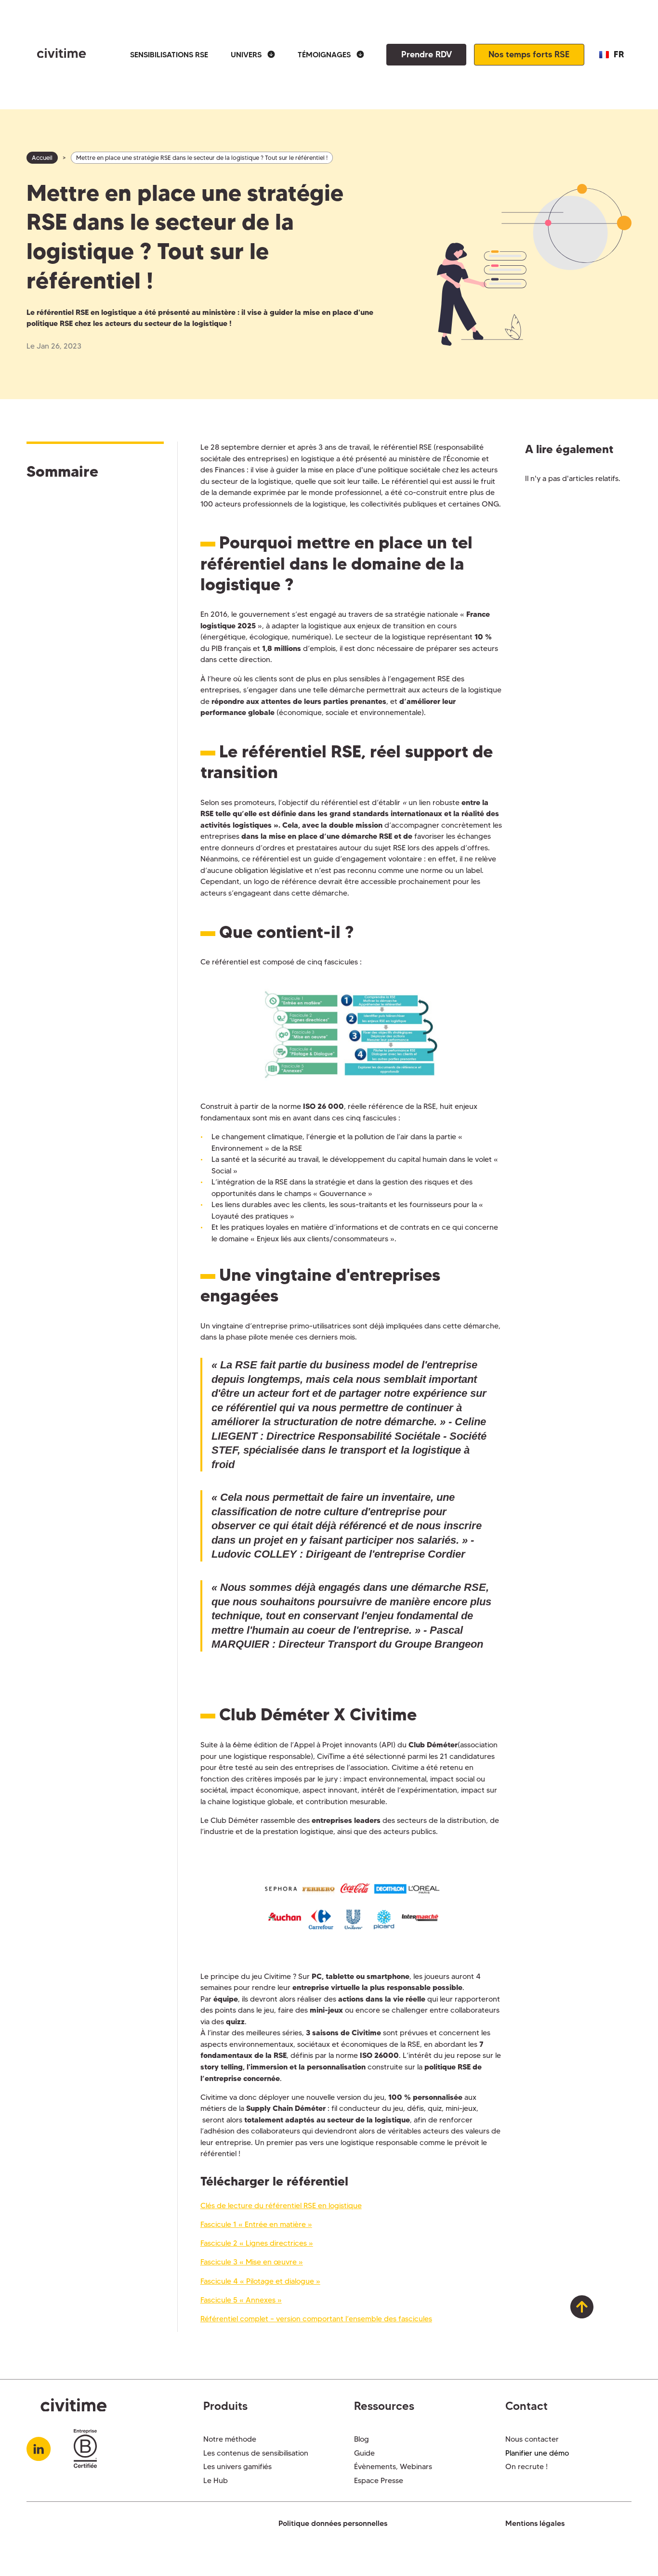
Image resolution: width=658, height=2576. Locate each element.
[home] (56, 55)
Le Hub (216, 2480)
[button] (253, 55)
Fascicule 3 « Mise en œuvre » (252, 2262)
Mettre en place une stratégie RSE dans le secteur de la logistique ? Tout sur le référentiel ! (202, 158)
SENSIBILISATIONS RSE (169, 55)
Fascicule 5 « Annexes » (241, 2300)
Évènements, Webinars (393, 2466)
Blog (362, 2439)
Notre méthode (230, 2439)
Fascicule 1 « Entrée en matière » (256, 2224)
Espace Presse (379, 2480)
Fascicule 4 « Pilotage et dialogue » (260, 2281)
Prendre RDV (427, 54)
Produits (225, 2406)
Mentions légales (535, 2523)
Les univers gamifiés (237, 2466)
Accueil (42, 158)
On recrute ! (526, 2466)
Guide (364, 2453)
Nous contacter (532, 2439)
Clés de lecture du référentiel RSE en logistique (281, 2205)
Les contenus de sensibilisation (256, 2453)
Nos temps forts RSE (529, 54)
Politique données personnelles (333, 2523)
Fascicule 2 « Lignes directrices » (257, 2243)
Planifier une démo (537, 2453)
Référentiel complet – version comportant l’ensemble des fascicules (316, 2319)
